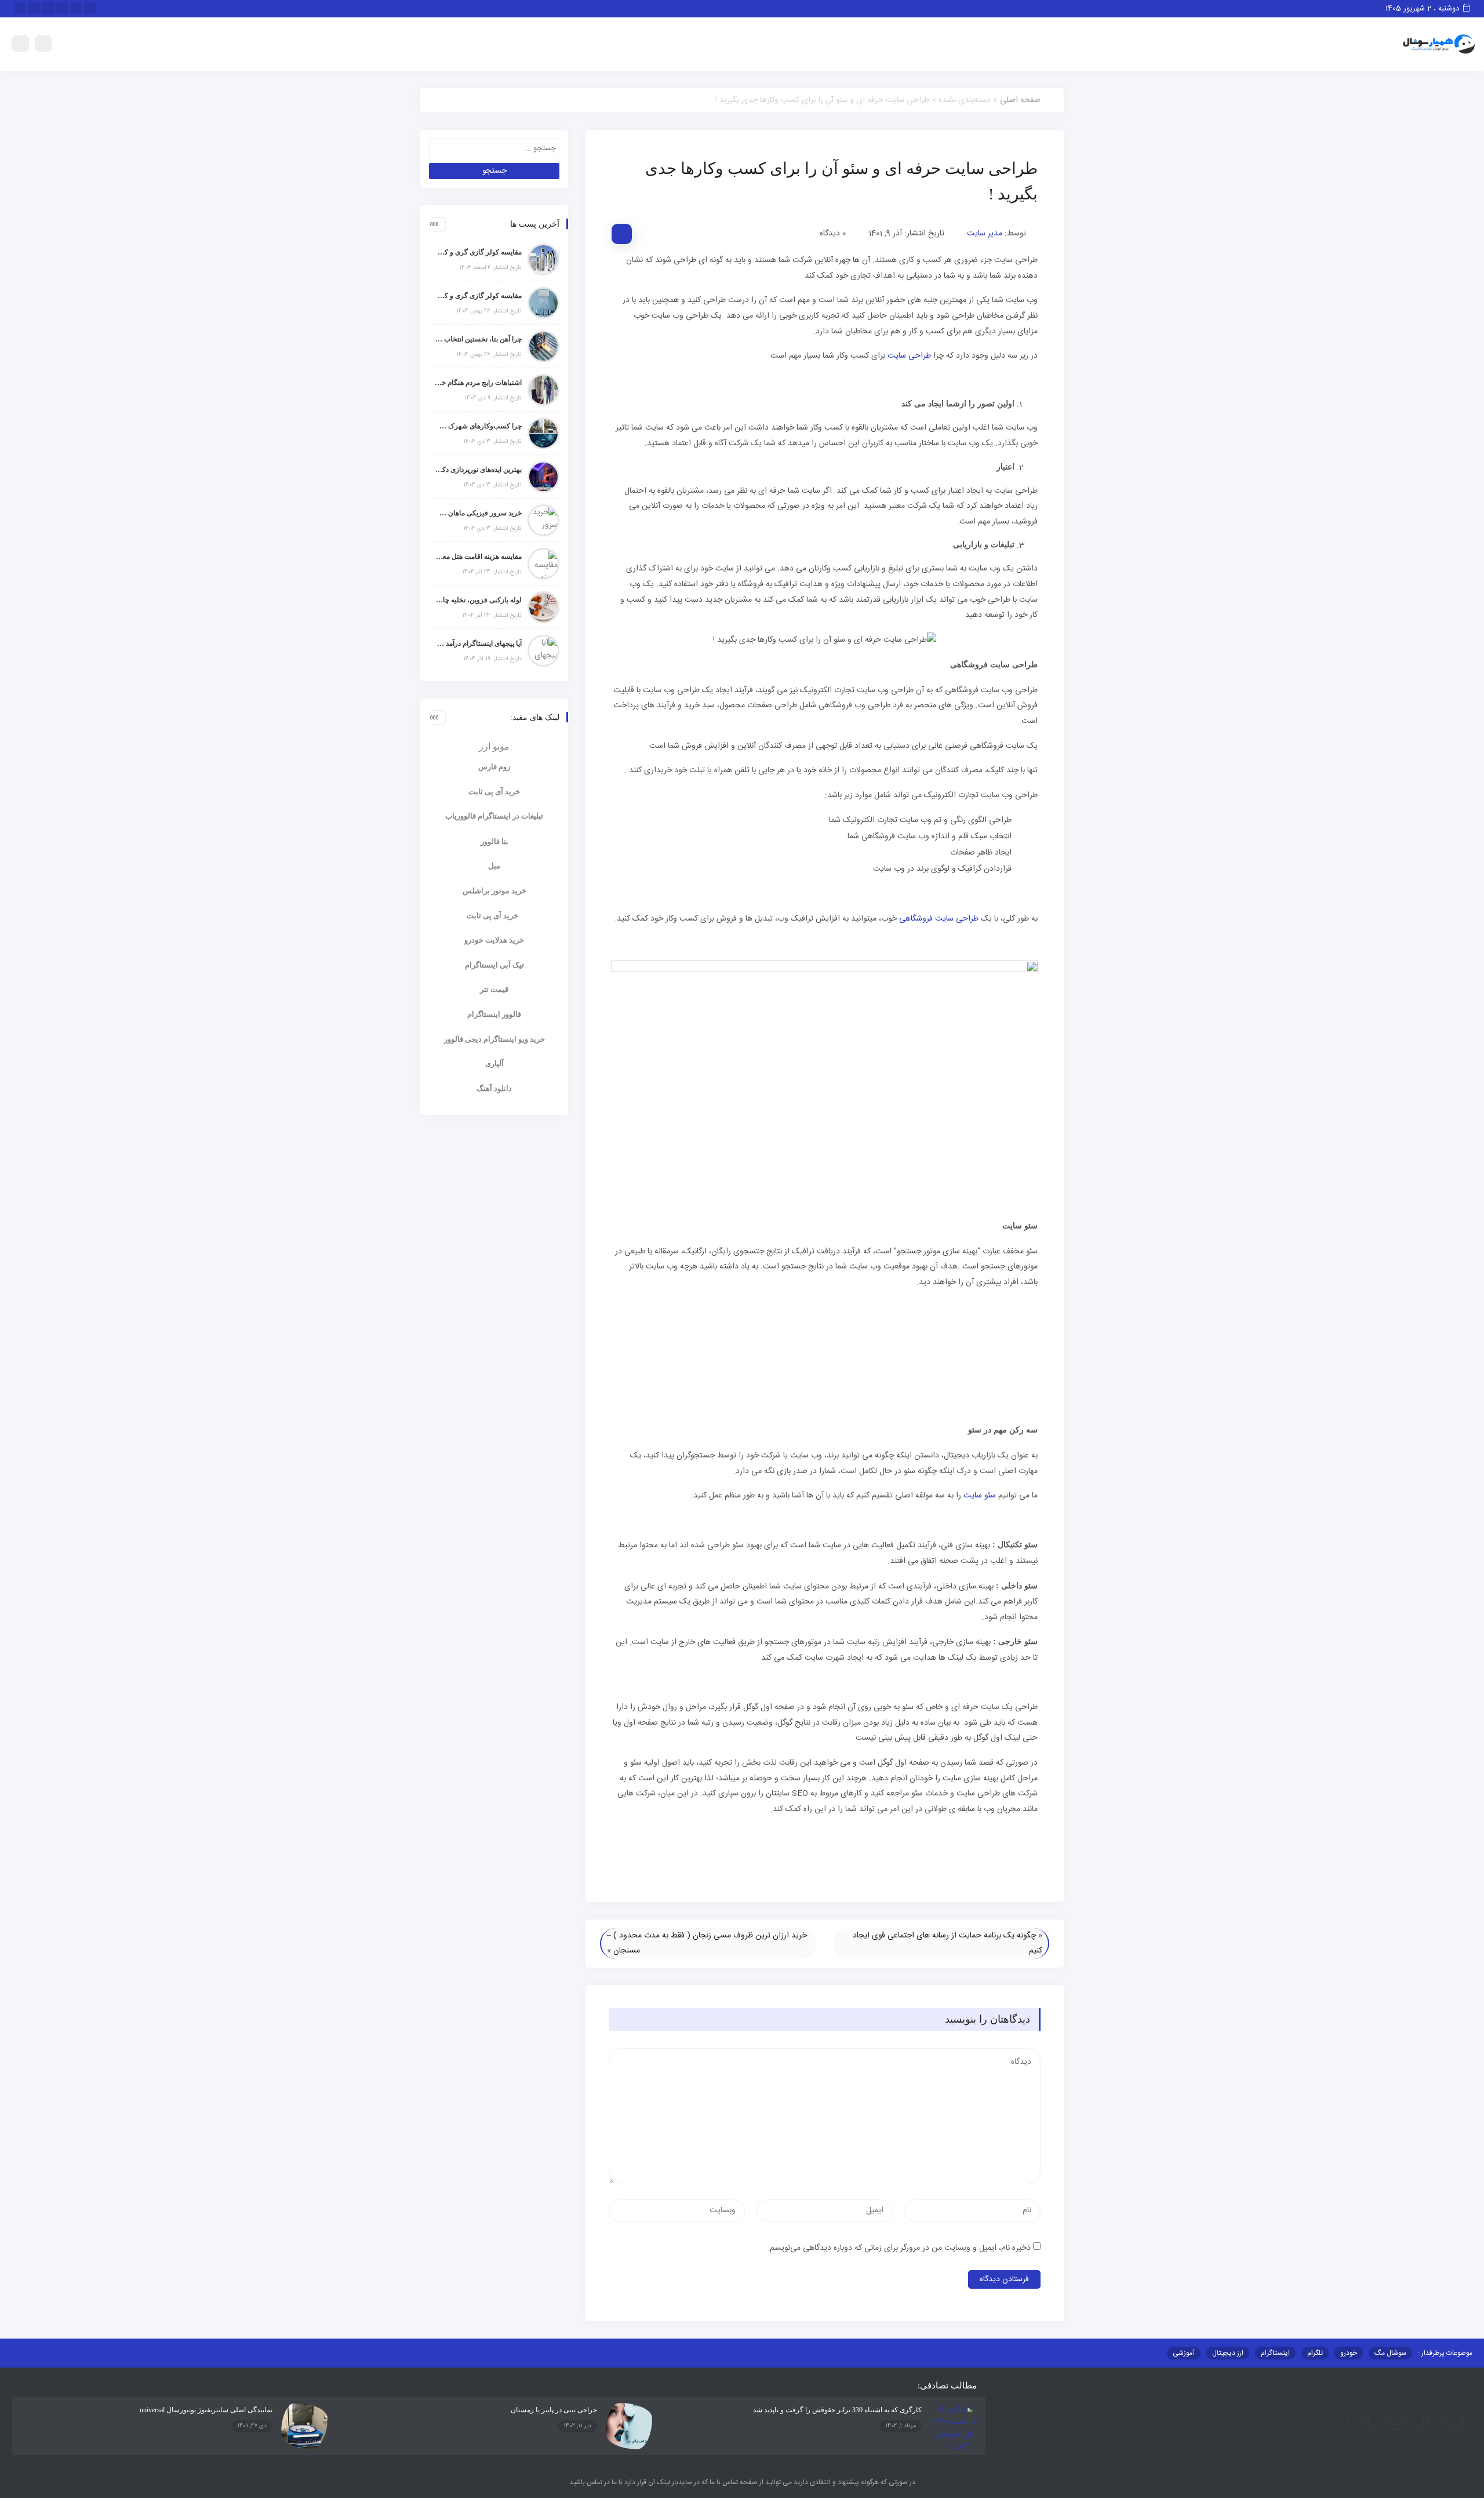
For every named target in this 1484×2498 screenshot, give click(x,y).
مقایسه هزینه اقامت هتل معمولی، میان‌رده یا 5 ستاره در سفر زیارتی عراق (478, 557)
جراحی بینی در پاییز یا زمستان (554, 2410)
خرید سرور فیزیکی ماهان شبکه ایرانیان (478, 513)
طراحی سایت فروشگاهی (939, 919)
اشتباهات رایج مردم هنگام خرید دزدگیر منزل (478, 383)
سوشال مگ (1390, 2353)
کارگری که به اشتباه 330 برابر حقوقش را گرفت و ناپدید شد (837, 2410)
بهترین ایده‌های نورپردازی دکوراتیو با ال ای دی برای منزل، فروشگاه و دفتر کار (478, 470)
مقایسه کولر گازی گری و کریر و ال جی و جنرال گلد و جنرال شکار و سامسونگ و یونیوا (478, 296)
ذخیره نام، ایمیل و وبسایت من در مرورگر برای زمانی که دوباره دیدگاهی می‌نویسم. (899, 2248)
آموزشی (1184, 2353)
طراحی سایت (909, 356)
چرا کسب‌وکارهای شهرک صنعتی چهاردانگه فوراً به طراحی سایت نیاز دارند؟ (478, 426)
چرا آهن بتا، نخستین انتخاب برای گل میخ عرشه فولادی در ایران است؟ (478, 339)
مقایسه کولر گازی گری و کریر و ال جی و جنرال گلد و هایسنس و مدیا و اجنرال (478, 252)
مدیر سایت (985, 234)
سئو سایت (980, 1496)
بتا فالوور (494, 841)
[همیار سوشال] (1439, 45)
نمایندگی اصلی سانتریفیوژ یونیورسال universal (206, 2410)
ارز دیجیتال (1228, 2353)
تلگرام (1315, 2353)
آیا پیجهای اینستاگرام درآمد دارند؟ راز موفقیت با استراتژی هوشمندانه (478, 643)
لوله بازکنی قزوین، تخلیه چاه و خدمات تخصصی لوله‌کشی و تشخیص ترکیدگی (478, 600)
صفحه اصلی (1020, 100)
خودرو (1349, 2353)
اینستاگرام (1275, 2353)
